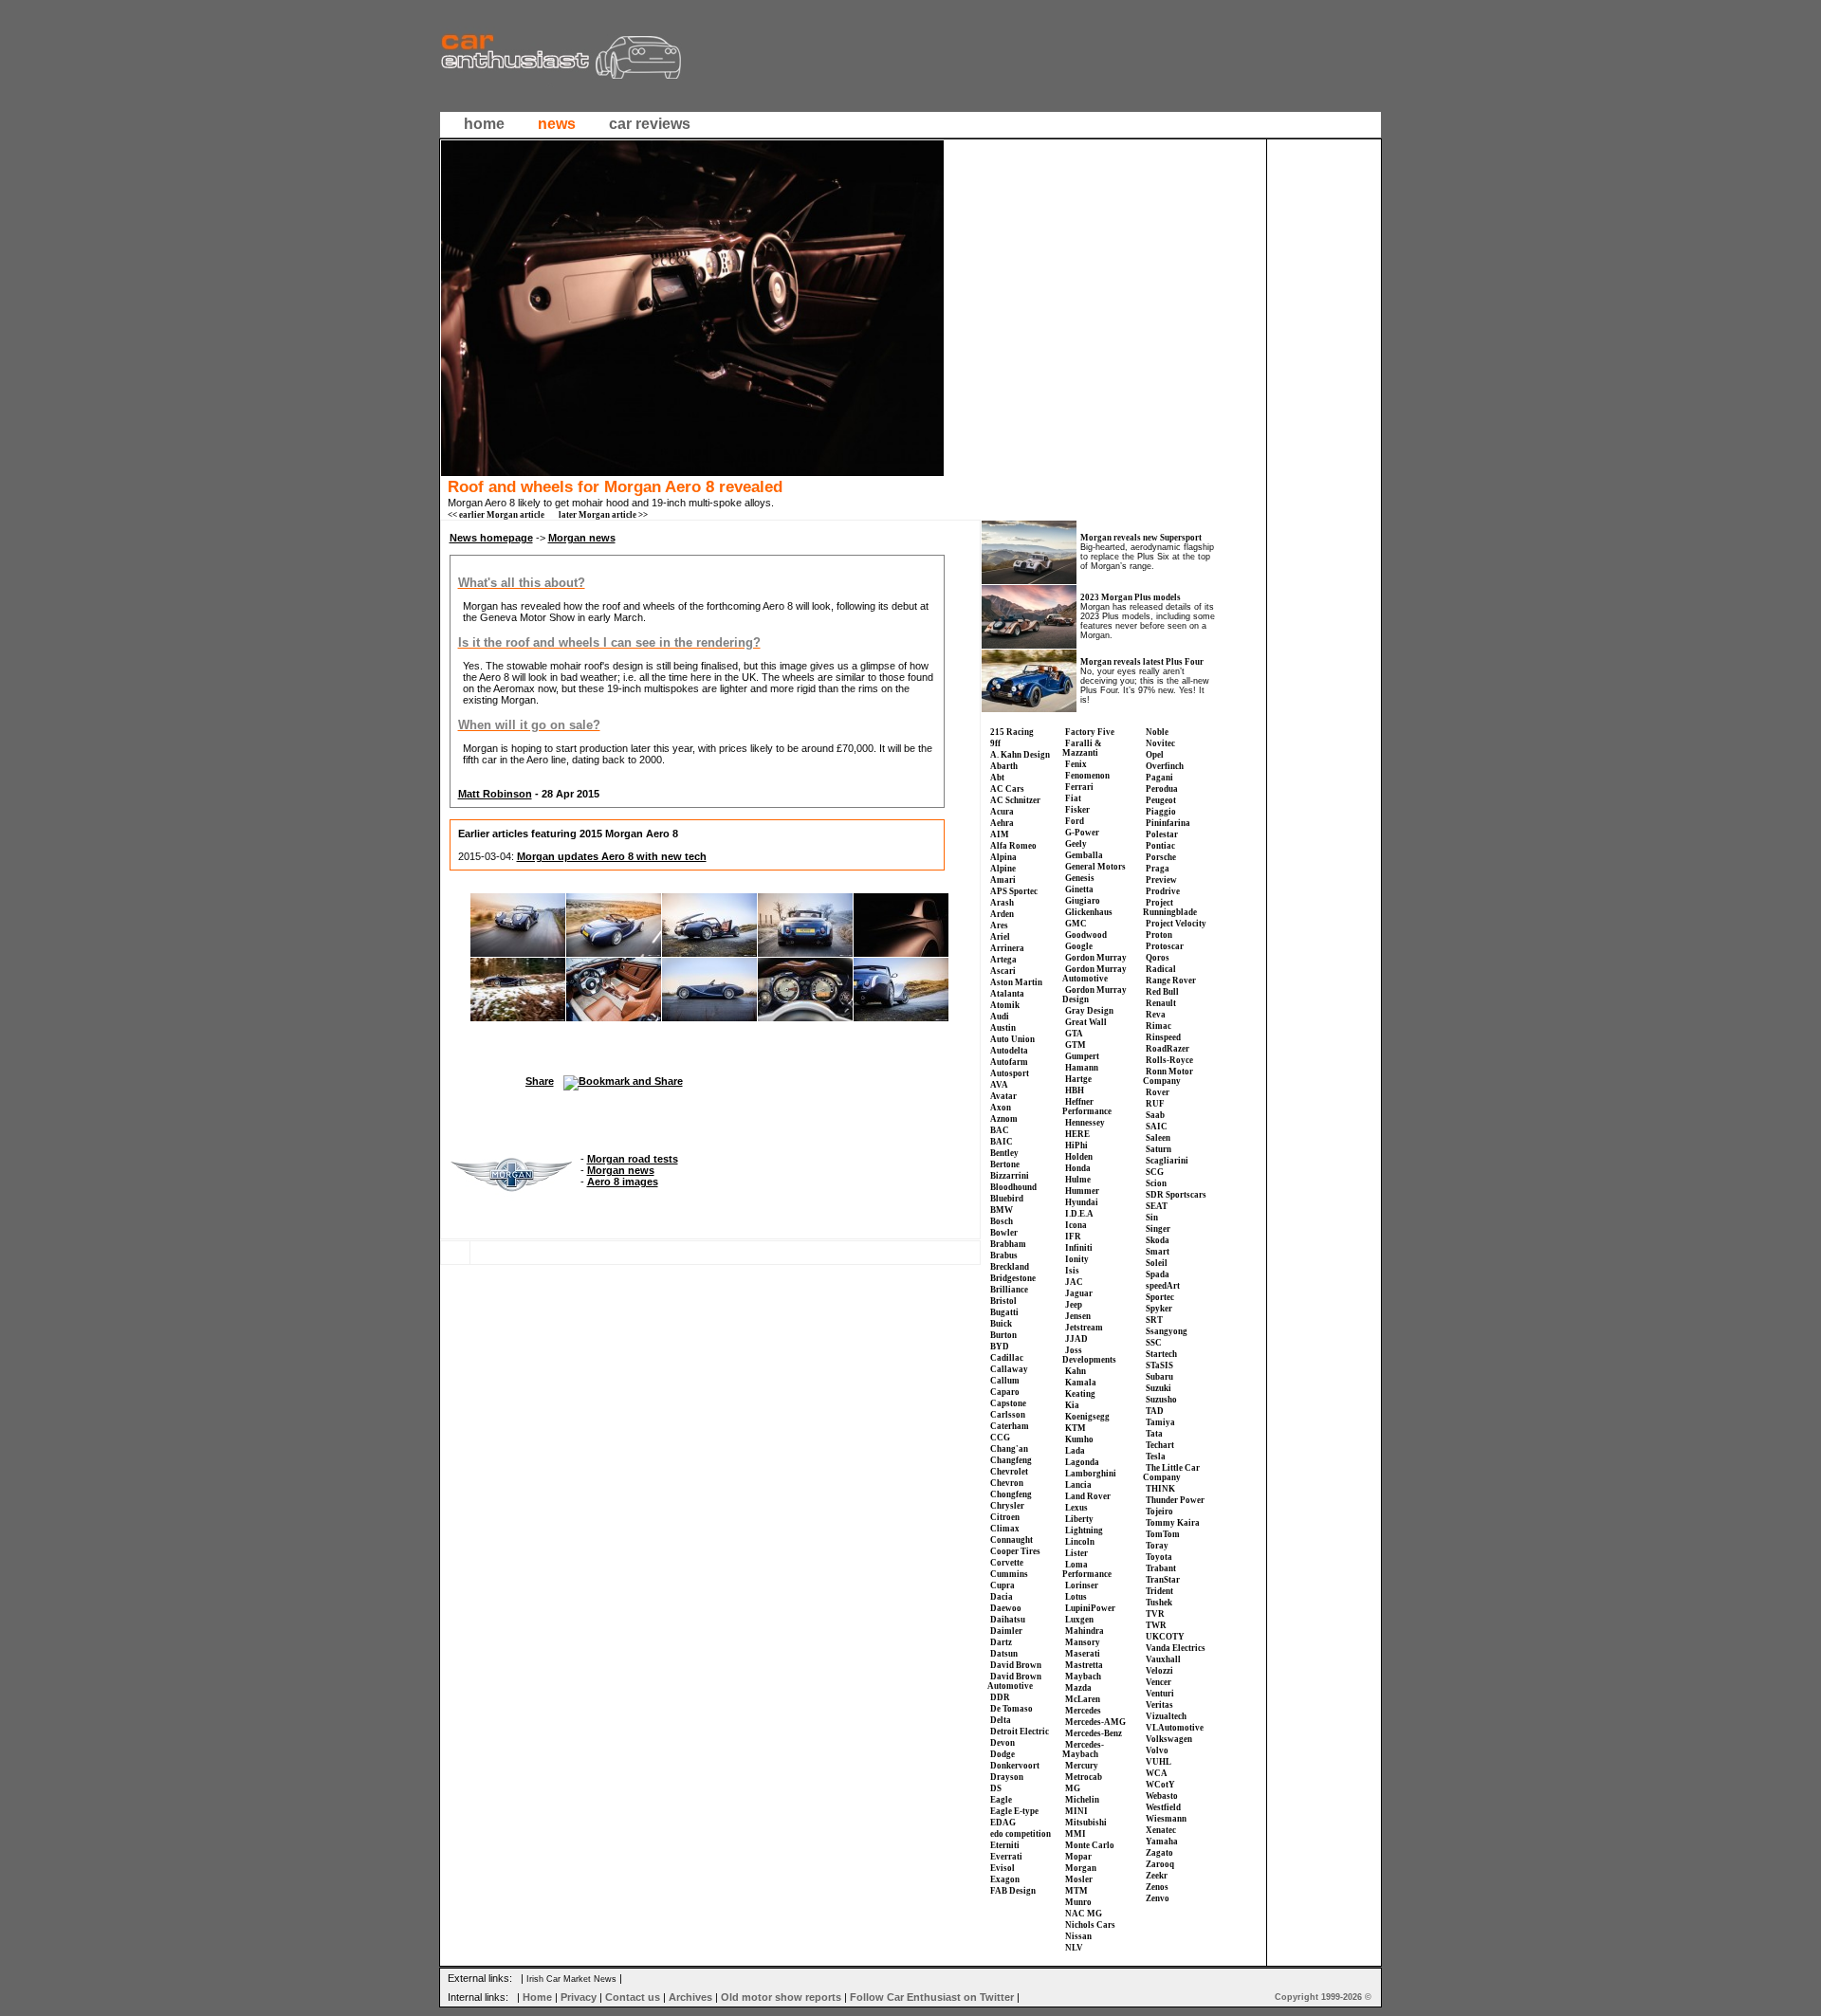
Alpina (1003, 857)
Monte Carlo (1090, 1845)
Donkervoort (1015, 1766)
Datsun (1004, 1654)
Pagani (1159, 778)
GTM (1076, 1045)
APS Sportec (1014, 891)
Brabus (1004, 1255)
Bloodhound (1013, 1187)
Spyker (1159, 1309)
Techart (1160, 1445)
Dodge (1002, 1754)
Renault (1161, 1003)
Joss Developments (1089, 1355)
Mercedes (1083, 1711)
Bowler (1004, 1233)
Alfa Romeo (1013, 846)
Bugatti (1004, 1312)
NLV (1074, 1948)
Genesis (1080, 878)
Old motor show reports (781, 1997)
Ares (999, 926)
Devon (1002, 1743)
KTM (1076, 1428)
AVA (999, 1085)
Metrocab (1084, 1777)
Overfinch (1165, 766)
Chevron (1007, 1483)
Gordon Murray (1096, 958)
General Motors (1095, 867)
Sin (1152, 1218)
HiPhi (1076, 1145)
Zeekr (1157, 1876)
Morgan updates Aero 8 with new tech (612, 856)
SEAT (1157, 1206)
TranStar (1163, 1580)
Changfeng (1011, 1460)
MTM (1076, 1891)
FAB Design (1013, 1891)
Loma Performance (1087, 1569)
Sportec (1160, 1297)
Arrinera (1007, 948)
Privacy (579, 1997)
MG (1073, 1788)
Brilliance (1009, 1290)
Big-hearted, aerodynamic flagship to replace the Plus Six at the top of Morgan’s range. (1147, 557)
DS (996, 1788)
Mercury (1082, 1766)
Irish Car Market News (571, 1979)
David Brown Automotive (1014, 1681)
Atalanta (1007, 994)
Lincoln (1080, 1542)
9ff (995, 743)
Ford (1075, 821)
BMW (1002, 1210)
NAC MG (1084, 1914)
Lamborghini (1091, 1474)
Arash (1002, 903)
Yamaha (1162, 1842)
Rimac (1159, 1026)
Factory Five (1090, 732)
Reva (1156, 1015)
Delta (1001, 1720)
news (557, 124)
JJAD (1076, 1339)
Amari (1003, 880)
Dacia (1002, 1597)
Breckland (1010, 1267)
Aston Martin (1016, 982)
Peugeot (1161, 800)
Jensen (1078, 1316)
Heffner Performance (1087, 1107)
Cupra (1002, 1585)
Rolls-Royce (1169, 1060)
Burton (1003, 1335)
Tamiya (1160, 1422)
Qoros (1158, 958)
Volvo (1157, 1750)
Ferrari (1079, 787)
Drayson (1007, 1777)
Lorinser (1082, 1585)
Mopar (1078, 1857)
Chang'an (1009, 1449)
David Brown (1016, 1665)
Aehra (1002, 823)
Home (537, 1997)
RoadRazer (1168, 1049)
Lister (1076, 1553)
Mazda (1078, 1688)
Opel (1155, 755)
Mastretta (1084, 1665)
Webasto (1162, 1796)
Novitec (1160, 743)
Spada (1158, 1274)
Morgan (1081, 1868)
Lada (1075, 1451)
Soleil (1157, 1263)
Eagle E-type (1014, 1811)
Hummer (1082, 1191)
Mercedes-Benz (1094, 1733)
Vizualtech (1166, 1716)
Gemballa (1084, 855)
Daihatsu (1008, 1620)
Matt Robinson (495, 794)
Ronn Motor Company (1168, 1076)
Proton (1159, 935)
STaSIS (1159, 1365)
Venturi (1160, 1694)
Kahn (1076, 1371)
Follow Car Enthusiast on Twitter (932, 1997)
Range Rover (1171, 981)
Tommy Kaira (1173, 1523)
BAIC (1002, 1142)
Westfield (1163, 1807)
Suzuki (1159, 1388)
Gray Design (1089, 1011)
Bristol (1003, 1301)
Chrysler (1007, 1506)
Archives (690, 1997)
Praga (1158, 869)
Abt (997, 778)
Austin (1003, 1028)
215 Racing (1012, 732)
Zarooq (1160, 1864)
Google (1079, 946)
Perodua (1162, 789)
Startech (1161, 1354)
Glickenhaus (1089, 912)
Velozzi (1159, 1671)
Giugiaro (1083, 901)
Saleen (1158, 1138)
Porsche (1161, 857)
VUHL (1159, 1762)
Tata (1154, 1434)
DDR (1000, 1697)
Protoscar (1165, 946)
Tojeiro (1159, 1512)
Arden (1002, 914)
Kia (1072, 1405)
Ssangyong (1167, 1331)
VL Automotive (1175, 1728)
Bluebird (1007, 1199)
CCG (1000, 1438)
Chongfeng (1011, 1494)
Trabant (1161, 1568)
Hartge (1078, 1079)
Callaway (1009, 1369)
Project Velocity (1176, 924)
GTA (1074, 1034)
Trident (1159, 1591)
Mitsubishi (1086, 1823)
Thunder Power (1175, 1500)
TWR (1156, 1625)
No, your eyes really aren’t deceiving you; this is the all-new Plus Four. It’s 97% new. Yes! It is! (1145, 686)
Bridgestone (1013, 1278)
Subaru (1159, 1377)
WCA (1157, 1773)
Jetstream (1084, 1328)
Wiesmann (1166, 1819)
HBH (1075, 1090)
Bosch (1002, 1221)
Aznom (1004, 1119)
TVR (1155, 1614)
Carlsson (1008, 1415)
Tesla (1156, 1457)
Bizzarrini (1010, 1176)
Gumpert (1082, 1056)
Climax (1005, 1529)
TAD (1155, 1411)
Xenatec (1161, 1830)
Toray (1157, 1546)
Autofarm (1009, 1062)
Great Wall (1086, 1022)
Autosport (1010, 1073)
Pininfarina (1168, 823)
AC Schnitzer (1015, 800)
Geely (1076, 844)
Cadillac (1007, 1358)
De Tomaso (1012, 1709)
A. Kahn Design (1020, 755)
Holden (1079, 1157)
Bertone (1005, 1164)
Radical (1161, 969)
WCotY (1160, 1785)
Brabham (1008, 1244)
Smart (1158, 1252)
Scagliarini (1167, 1161)
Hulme (1078, 1180)
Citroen (1005, 1517)
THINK (1160, 1489)
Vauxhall (1163, 1659)
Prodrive (1163, 891)
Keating (1080, 1394)
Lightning (1084, 1530)
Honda (1078, 1168)
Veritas (1159, 1705)
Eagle (1001, 1800)
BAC (1000, 1130)
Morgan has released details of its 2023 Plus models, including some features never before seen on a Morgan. (1148, 621)
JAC (1074, 1282)
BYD (1000, 1347)
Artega (1003, 960)
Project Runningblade (1170, 907)
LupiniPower (1090, 1608)
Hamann (1082, 1068)
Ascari (1003, 971)
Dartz (1001, 1642)
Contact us (633, 1997)
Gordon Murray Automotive (1094, 974)
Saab (1155, 1115)
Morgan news (582, 538)
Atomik (1005, 1005)
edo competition (1021, 1834)
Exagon (1005, 1879)
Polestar (1162, 834)
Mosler (1079, 1879)
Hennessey (1085, 1123)
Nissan (1078, 1936)
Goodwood (1086, 935)
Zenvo (1158, 1898)
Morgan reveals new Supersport (1141, 538)
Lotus (1076, 1597)
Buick (1001, 1324)
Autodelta (1009, 1051)
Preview (1161, 880)
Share (540, 1081)
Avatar (1003, 1096)
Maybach (1083, 1677)
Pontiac (1160, 846)
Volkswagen (1169, 1739)
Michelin (1082, 1800)
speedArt (1163, 1286)
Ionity (1077, 1259)
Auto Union (1012, 1039)
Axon (1001, 1108)
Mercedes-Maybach (1083, 1750)
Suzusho (1161, 1400)
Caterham (1010, 1426)
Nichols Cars (1090, 1925)
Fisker (1077, 810)
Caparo (1005, 1392)
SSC (1154, 1343)
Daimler (1006, 1631)
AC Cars (1007, 789)
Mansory (1083, 1642)
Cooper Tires (1015, 1551)
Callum (1005, 1381)
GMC (1076, 924)
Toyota (1159, 1557)
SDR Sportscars (1176, 1195)
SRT (1154, 1320)
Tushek (1159, 1603)
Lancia (1078, 1485)
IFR (1073, 1237)
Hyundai (1082, 1202)
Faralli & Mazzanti (1082, 748)
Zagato (1159, 1853)
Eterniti (1005, 1845)
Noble (1157, 732)
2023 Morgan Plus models (1131, 597)
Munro (1078, 1902)
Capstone (1008, 1403)
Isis (1072, 1271)
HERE (1077, 1134)
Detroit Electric (1020, 1732)
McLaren (1083, 1699)
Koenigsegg (1087, 1417)
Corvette (1007, 1563)
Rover (1158, 1092)
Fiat (1073, 798)
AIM (1000, 834)
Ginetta (1079, 889)
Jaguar (1079, 1293)
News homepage (491, 538)
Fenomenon (1087, 776)
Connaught (1012, 1540)
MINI (1076, 1811)
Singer (1158, 1229)
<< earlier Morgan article (496, 515)
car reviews (650, 124)
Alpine (1003, 869)
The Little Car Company (1171, 1473)
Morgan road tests (633, 1159)
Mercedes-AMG (1095, 1722)
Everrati (1006, 1857)
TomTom (1163, 1534)
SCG (1155, 1172)
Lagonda (1082, 1462)
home (484, 124)
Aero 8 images (623, 1182)
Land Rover (1088, 1496)
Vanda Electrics (1176, 1648)
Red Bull (1162, 992)
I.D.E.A (1079, 1214)
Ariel (1000, 937)
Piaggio (1161, 812)
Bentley (1004, 1153)
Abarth (1004, 766)
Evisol (1002, 1868)
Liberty (1079, 1519)
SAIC (1157, 1127)
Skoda (1158, 1240)
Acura (1002, 812)
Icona (1076, 1225)
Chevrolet (1009, 1472)
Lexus (1076, 1508)
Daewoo (1006, 1608)
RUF (1155, 1104)
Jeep (1074, 1305)
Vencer (1159, 1682)
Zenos (1157, 1887)
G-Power (1082, 833)
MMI (1076, 1834)
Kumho (1079, 1439)
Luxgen (1079, 1620)
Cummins (1009, 1574)
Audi (1000, 1017)
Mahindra (1085, 1631)
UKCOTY (1165, 1637)
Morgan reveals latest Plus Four (1142, 662)
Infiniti (1079, 1248)
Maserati (1083, 1654)
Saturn (1159, 1149)
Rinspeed (1163, 1037)
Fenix (1076, 764)
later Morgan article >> (603, 515)
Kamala (1081, 1383)
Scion (1156, 1183)
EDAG (1003, 1823)
